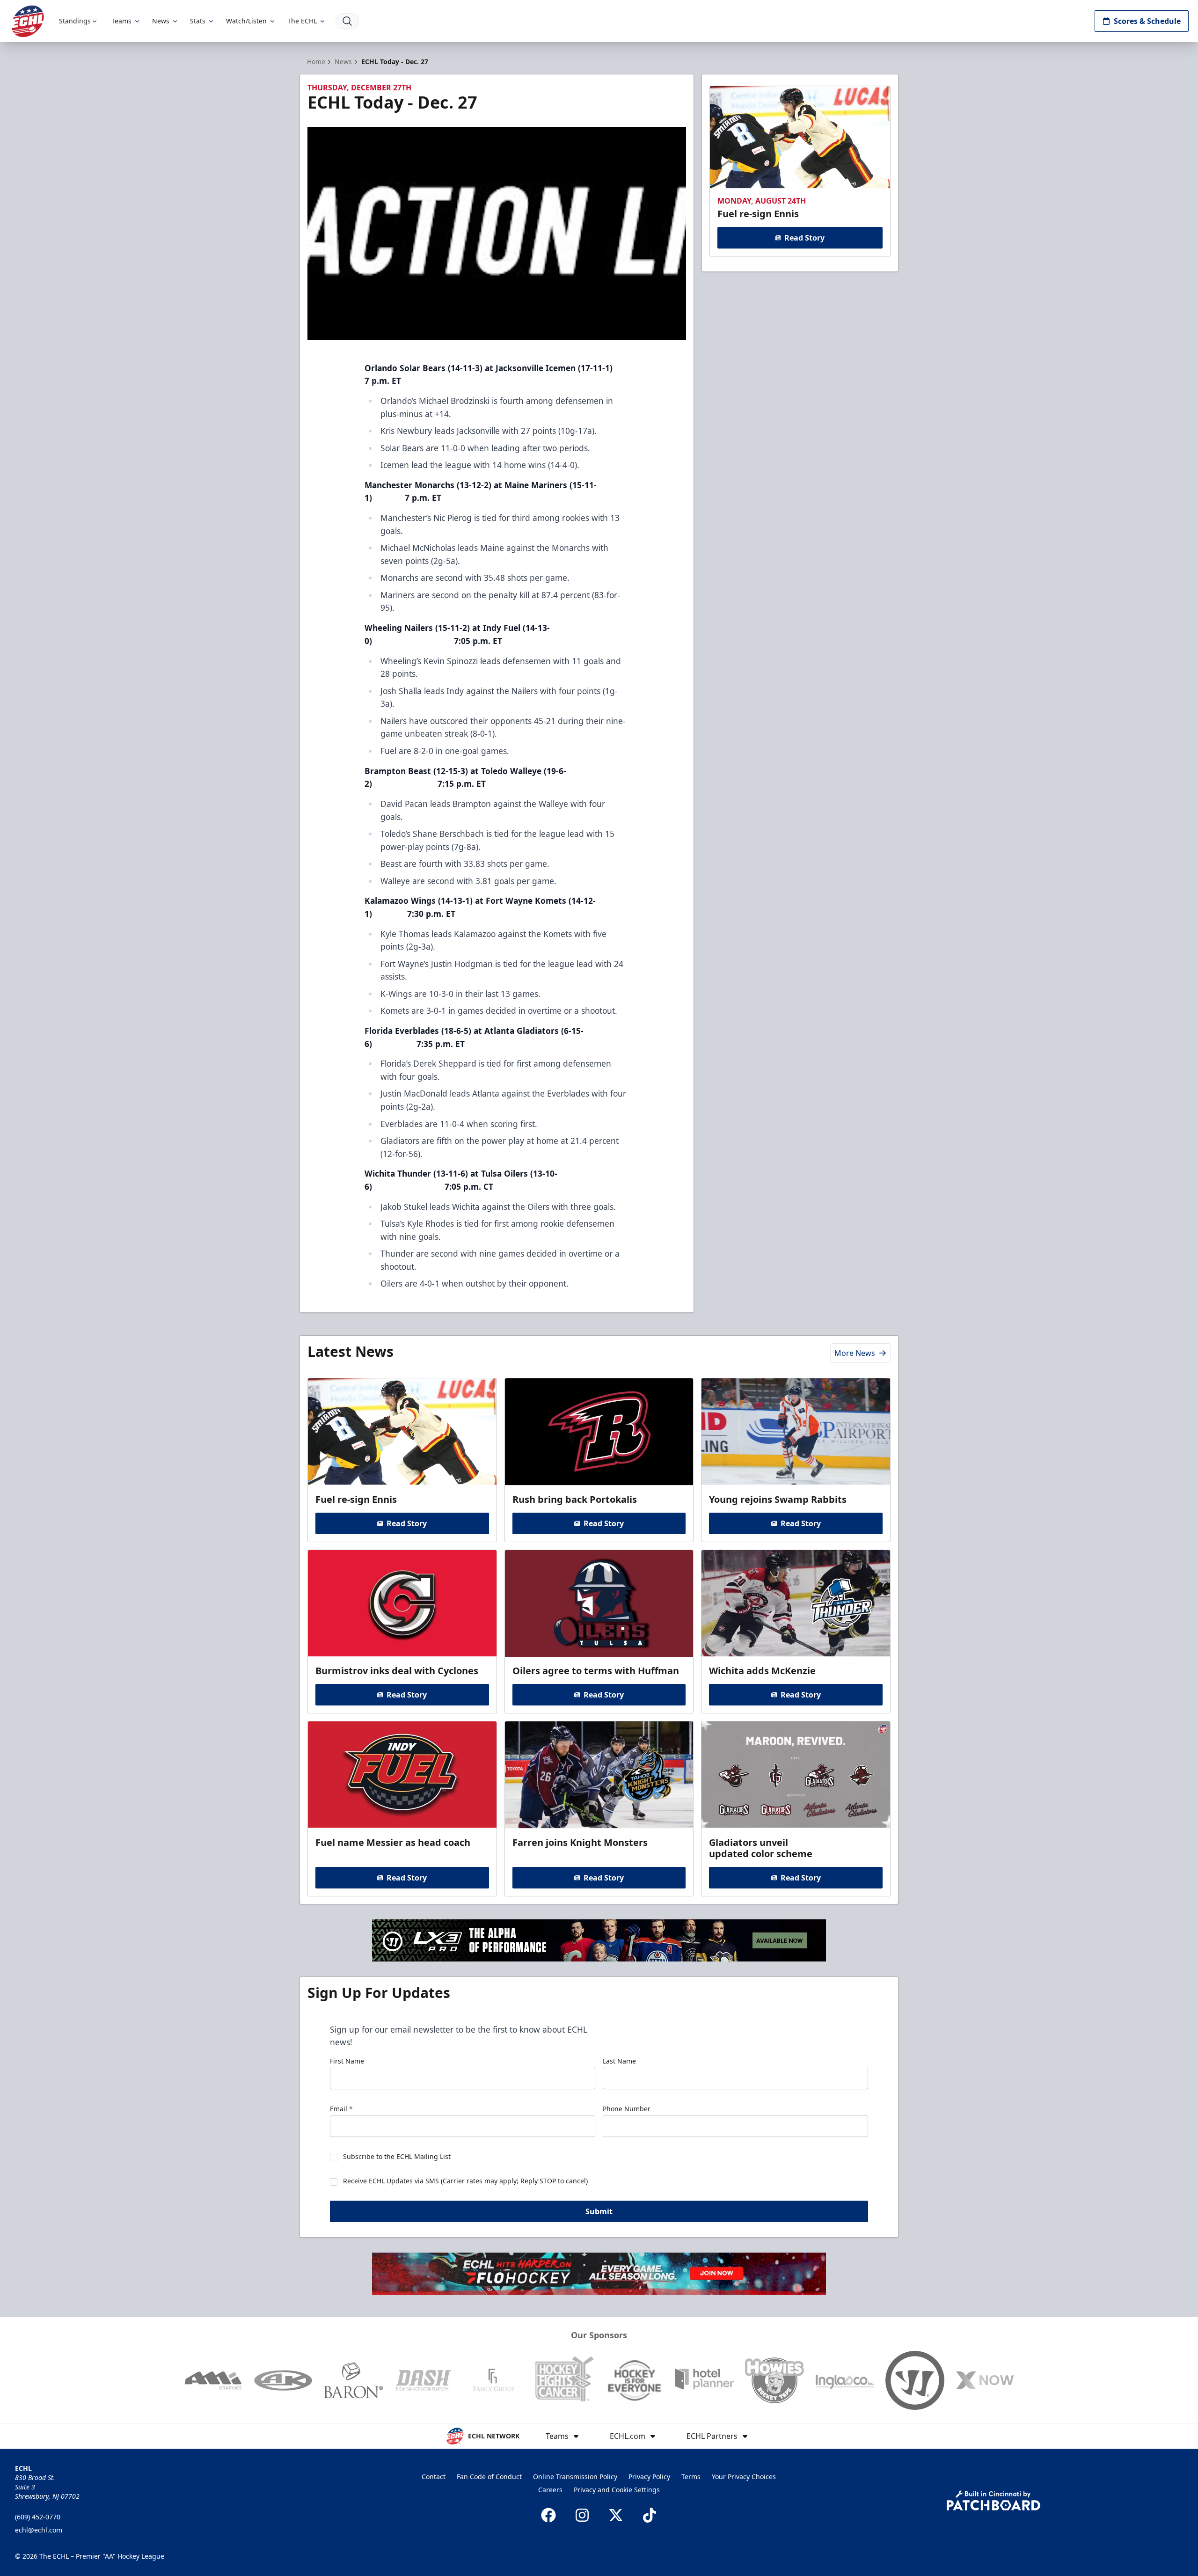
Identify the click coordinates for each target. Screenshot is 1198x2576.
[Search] (347, 21)
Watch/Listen (246, 21)
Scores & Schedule (1147, 21)
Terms (691, 2477)
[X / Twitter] (616, 2515)
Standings (75, 21)
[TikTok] (650, 2515)
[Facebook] (548, 2515)
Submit (599, 2211)
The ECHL (302, 21)
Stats (198, 21)
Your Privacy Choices (744, 2477)
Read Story (804, 238)
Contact (434, 2477)
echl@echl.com (39, 2530)
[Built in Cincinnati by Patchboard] (993, 2500)
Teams (121, 21)
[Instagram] (582, 2515)
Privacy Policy (649, 2477)
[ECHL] (28, 21)
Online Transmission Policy (575, 2477)
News (161, 21)
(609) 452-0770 (38, 2517)
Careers (550, 2490)
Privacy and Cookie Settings (617, 2490)
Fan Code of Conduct (489, 2477)
